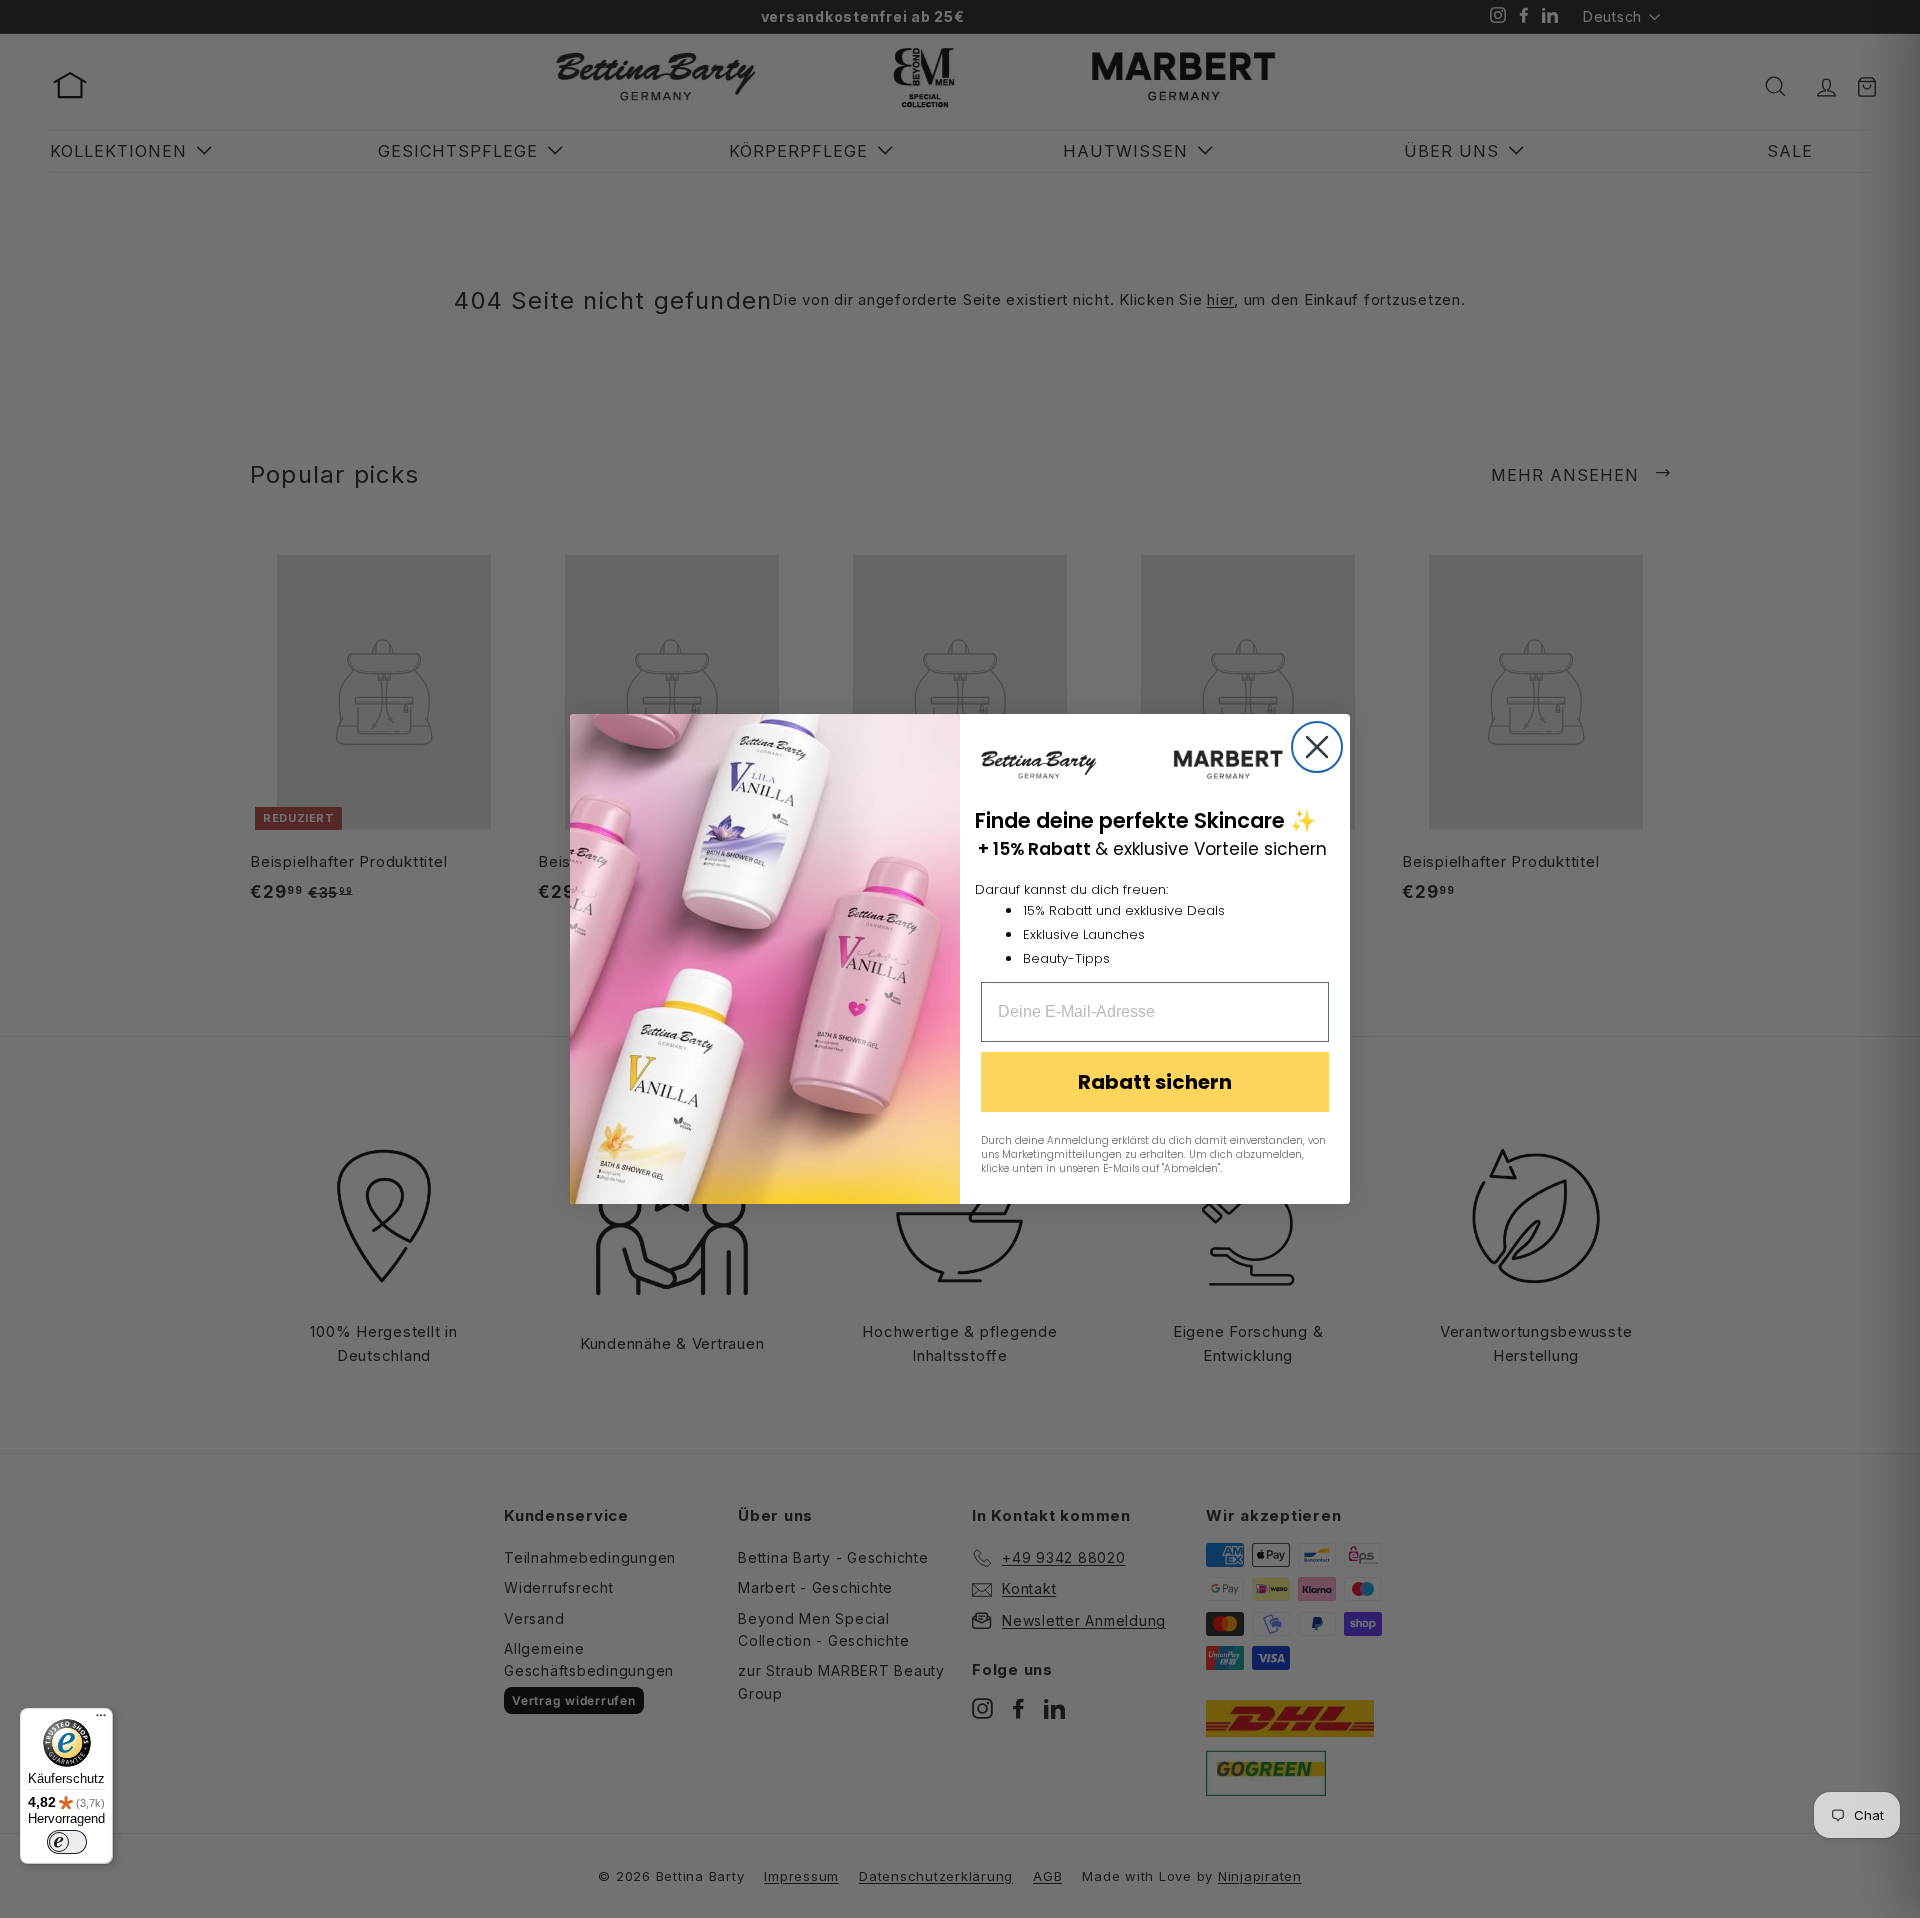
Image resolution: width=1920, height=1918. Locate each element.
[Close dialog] (1317, 747)
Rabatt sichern (1155, 1082)
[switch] (67, 1842)
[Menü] (101, 1720)
